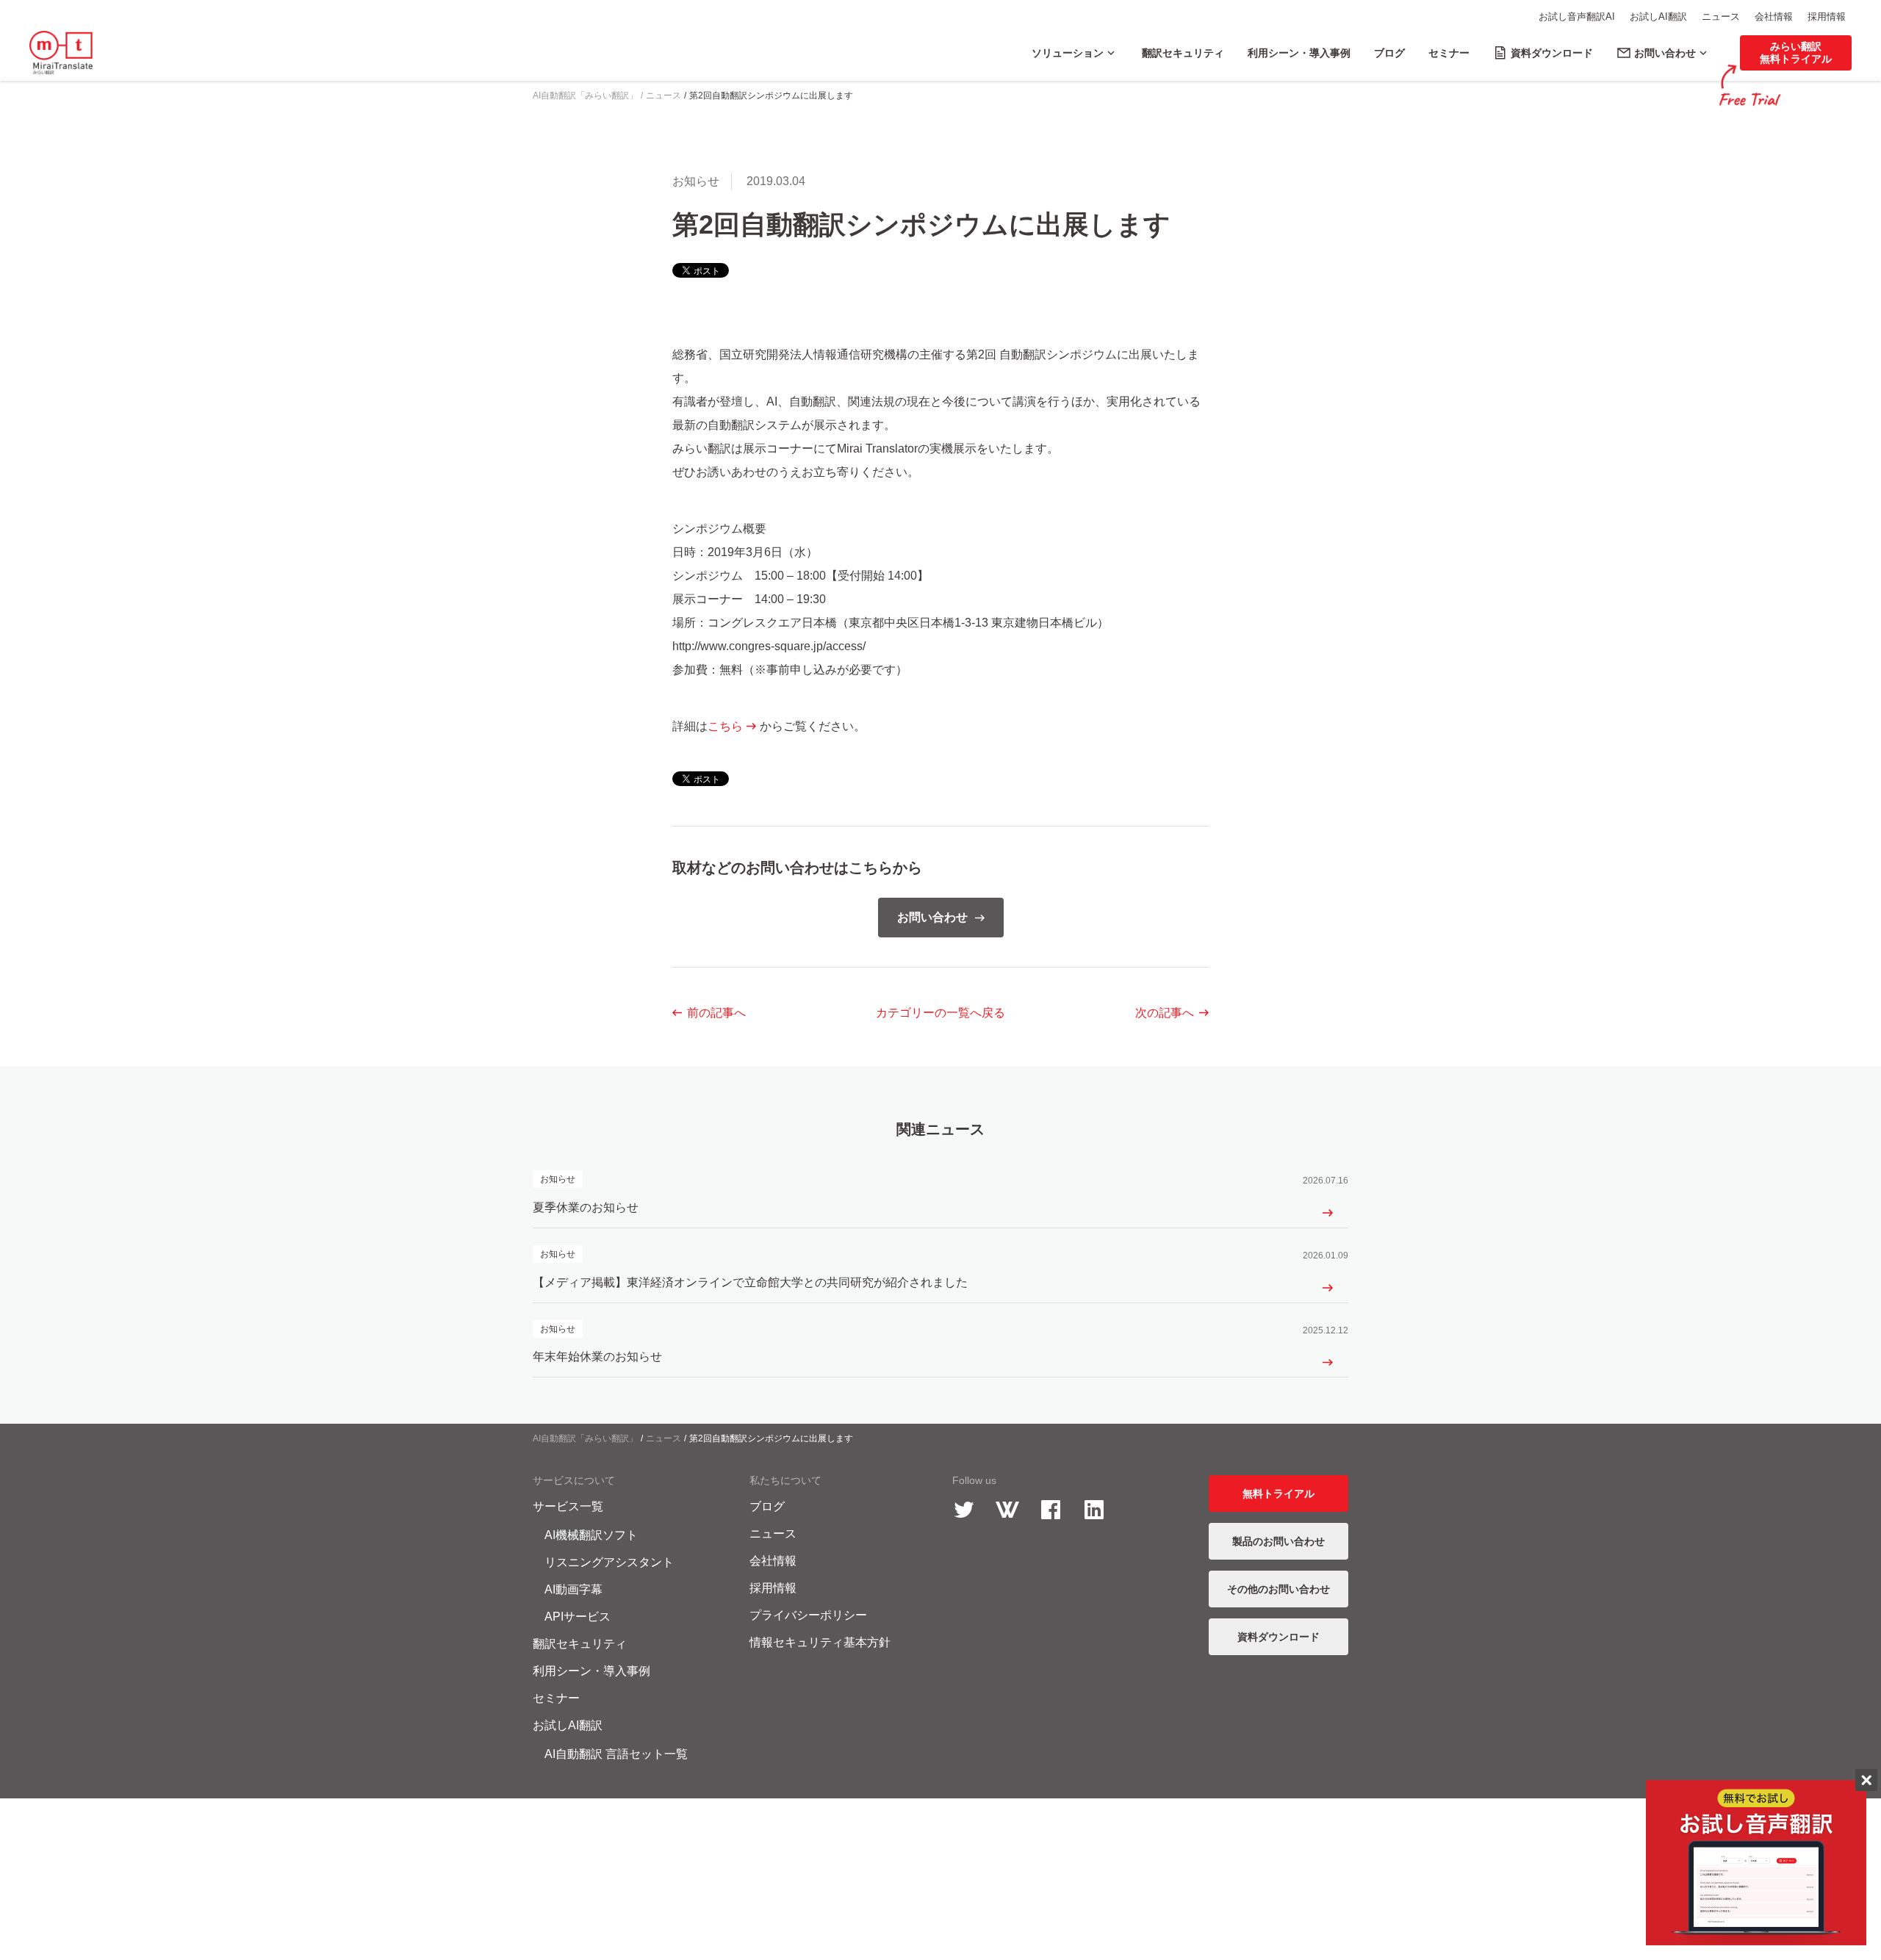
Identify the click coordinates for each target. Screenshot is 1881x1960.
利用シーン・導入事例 (591, 1671)
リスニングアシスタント (609, 1562)
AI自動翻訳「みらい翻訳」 (585, 1438)
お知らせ (696, 181)
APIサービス (578, 1617)
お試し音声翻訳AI (1577, 17)
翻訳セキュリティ (580, 1644)
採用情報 (1827, 17)
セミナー (556, 1698)
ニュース (1721, 17)
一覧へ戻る (940, 1013)
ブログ (767, 1506)
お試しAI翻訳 (1658, 17)
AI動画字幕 (573, 1589)
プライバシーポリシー (808, 1615)
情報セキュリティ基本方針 (820, 1642)
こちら (725, 726)
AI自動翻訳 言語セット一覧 (616, 1754)
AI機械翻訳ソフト (591, 1535)
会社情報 (1774, 17)
